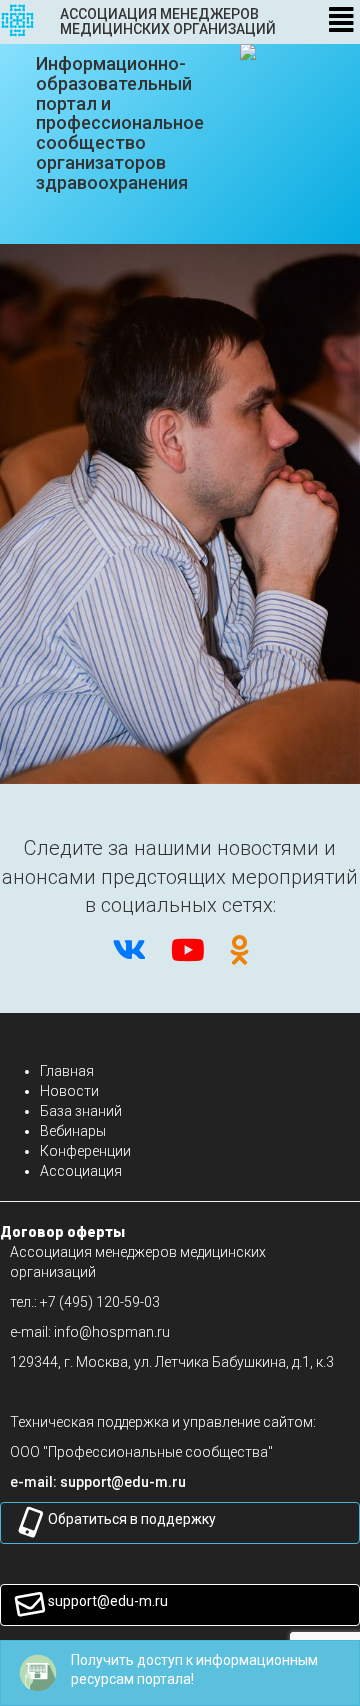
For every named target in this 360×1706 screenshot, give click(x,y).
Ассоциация (81, 1171)
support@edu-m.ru (108, 1601)
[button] (123, 1482)
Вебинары (73, 1131)
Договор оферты (62, 1232)
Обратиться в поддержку (132, 1519)
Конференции (85, 1151)
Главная (67, 1071)
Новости (69, 1091)
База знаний (81, 1111)
